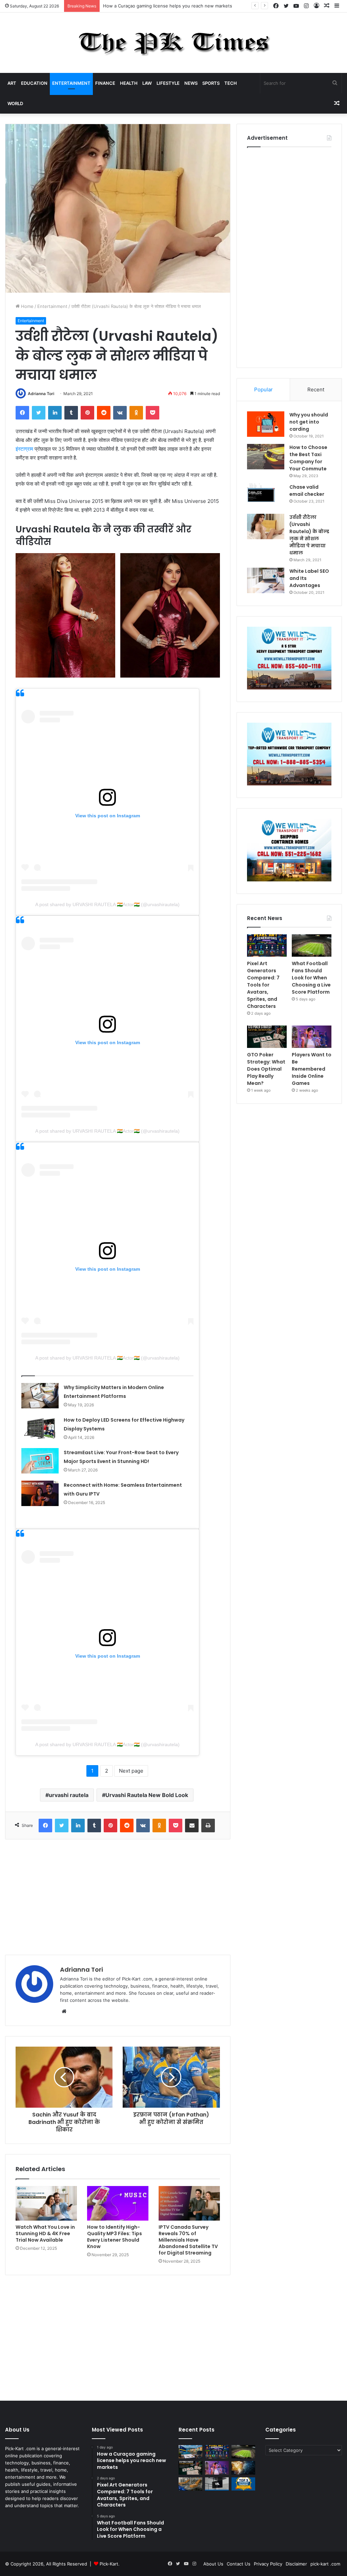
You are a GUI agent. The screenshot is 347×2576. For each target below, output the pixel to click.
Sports (211, 83)
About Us (213, 2564)
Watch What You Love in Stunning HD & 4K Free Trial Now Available (45, 2233)
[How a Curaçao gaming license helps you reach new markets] (190, 2452)
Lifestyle (168, 83)
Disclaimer (296, 2564)
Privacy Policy (268, 2564)
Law (147, 83)
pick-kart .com (325, 2564)
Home (27, 306)
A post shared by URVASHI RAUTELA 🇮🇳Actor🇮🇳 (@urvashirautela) (107, 904)
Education (34, 83)
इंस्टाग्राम (24, 449)
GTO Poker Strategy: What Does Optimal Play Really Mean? (266, 1069)
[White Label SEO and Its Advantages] (266, 580)
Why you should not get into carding (309, 422)
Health (129, 83)
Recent (316, 389)
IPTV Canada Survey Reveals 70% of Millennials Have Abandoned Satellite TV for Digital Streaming (188, 2240)
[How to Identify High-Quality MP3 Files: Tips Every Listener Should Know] (118, 2203)
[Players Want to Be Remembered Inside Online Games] (312, 1037)
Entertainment (71, 83)
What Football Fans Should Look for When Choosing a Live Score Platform (311, 978)
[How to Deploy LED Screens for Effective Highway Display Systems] (40, 1428)
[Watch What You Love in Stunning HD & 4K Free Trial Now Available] (46, 2203)
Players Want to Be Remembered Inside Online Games (312, 1069)
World (15, 103)
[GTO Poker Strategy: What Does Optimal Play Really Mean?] (267, 1037)
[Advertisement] (118, 1897)
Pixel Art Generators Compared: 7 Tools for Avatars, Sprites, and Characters (183, 6)
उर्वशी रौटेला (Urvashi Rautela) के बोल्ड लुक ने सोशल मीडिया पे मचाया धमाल (309, 535)
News (191, 83)
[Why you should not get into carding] (266, 424)
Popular (263, 389)
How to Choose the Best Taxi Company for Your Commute (308, 458)
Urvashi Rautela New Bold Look (147, 1795)
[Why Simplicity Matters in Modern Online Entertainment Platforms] (40, 1396)
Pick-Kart (109, 2564)
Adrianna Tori (41, 394)
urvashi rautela (69, 1795)
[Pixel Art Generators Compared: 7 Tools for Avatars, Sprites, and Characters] (267, 945)
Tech (231, 83)
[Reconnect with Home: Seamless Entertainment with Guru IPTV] (40, 1493)
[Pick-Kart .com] (174, 43)
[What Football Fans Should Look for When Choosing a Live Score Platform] (312, 945)
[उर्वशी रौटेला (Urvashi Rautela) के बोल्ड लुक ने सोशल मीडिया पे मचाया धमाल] (266, 526)
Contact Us (239, 2564)
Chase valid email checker (307, 491)
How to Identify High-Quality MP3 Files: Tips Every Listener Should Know (115, 2237)
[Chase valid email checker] (266, 496)
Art (12, 83)
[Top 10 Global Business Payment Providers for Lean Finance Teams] (243, 2468)
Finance (105, 83)
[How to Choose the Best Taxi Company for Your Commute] (266, 457)
